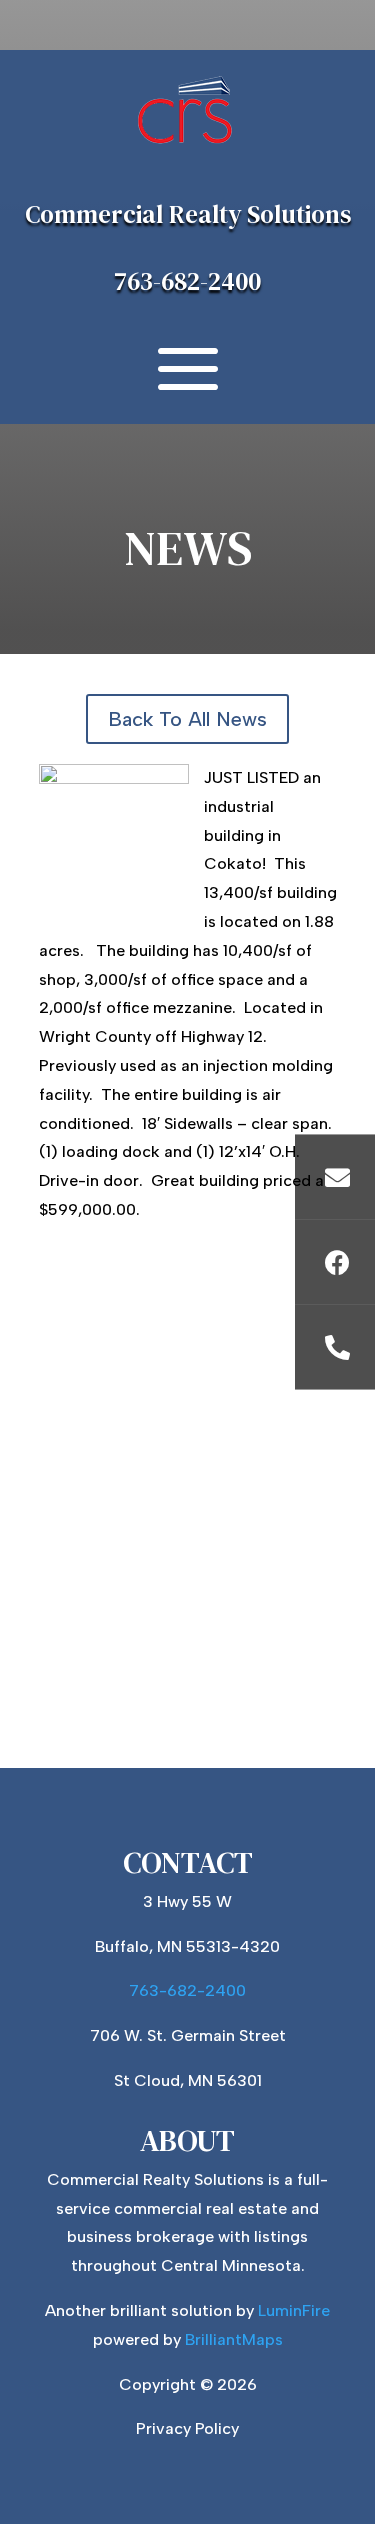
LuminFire (294, 2310)
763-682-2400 (187, 281)
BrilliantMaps (234, 2339)
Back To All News (187, 719)
